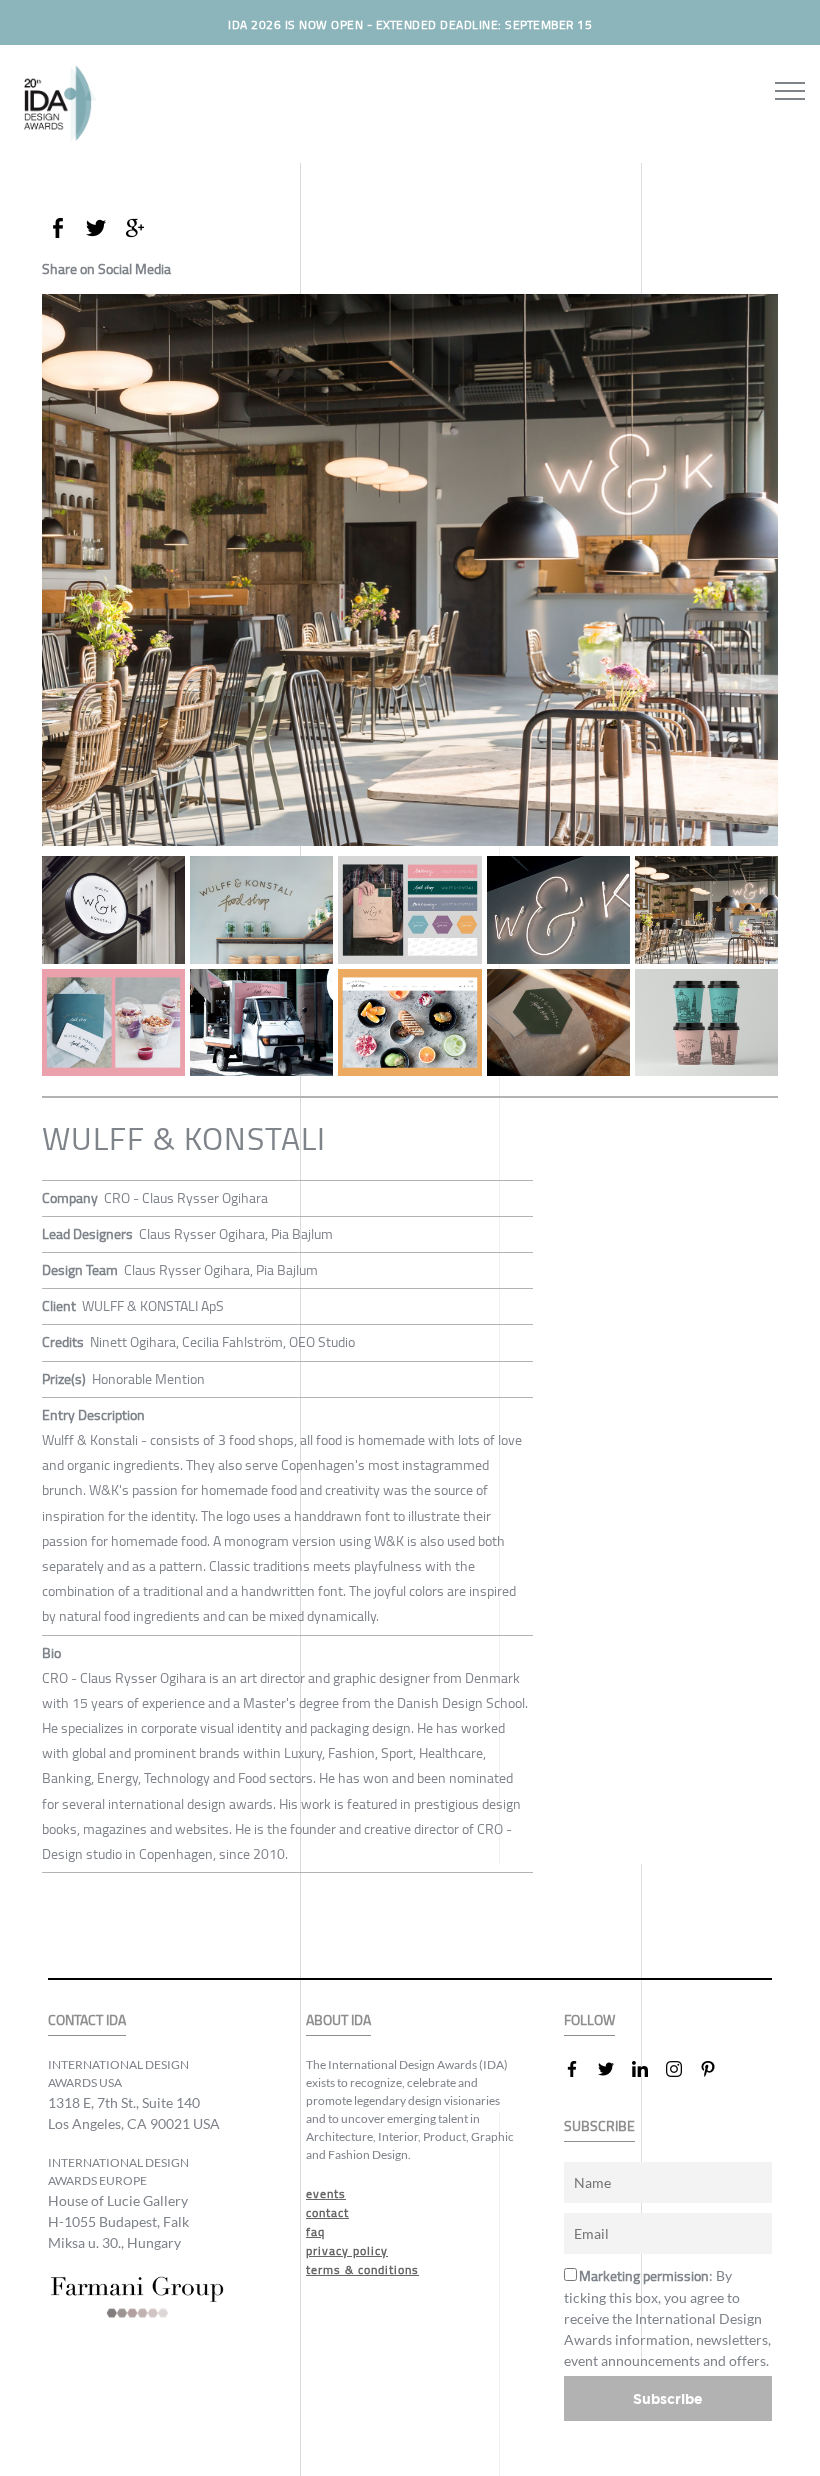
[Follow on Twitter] (614, 2069)
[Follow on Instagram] (682, 2069)
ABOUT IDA (338, 2020)
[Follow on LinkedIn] (648, 2069)
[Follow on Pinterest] (716, 2069)
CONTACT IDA (87, 2020)
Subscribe (668, 2398)
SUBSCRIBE (599, 2126)
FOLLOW (589, 2020)
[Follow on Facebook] (580, 2069)
